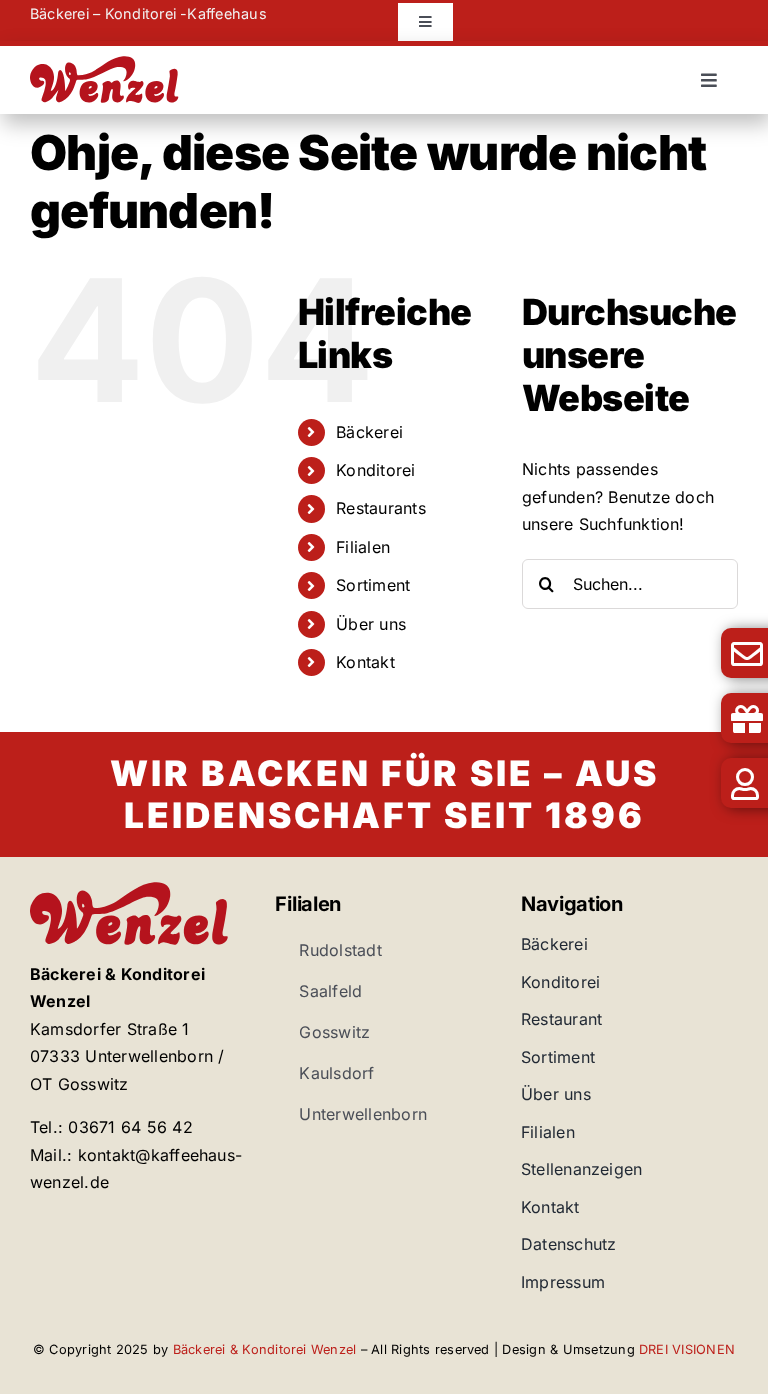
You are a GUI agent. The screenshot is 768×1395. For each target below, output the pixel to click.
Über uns (371, 624)
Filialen (363, 547)
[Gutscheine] (693, 718)
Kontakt (365, 662)
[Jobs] (693, 783)
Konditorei (375, 470)
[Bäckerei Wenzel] (105, 64)
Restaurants (381, 508)
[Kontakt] (693, 653)
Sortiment (373, 585)
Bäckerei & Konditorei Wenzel (265, 1349)
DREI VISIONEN (687, 1349)
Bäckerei (369, 432)
